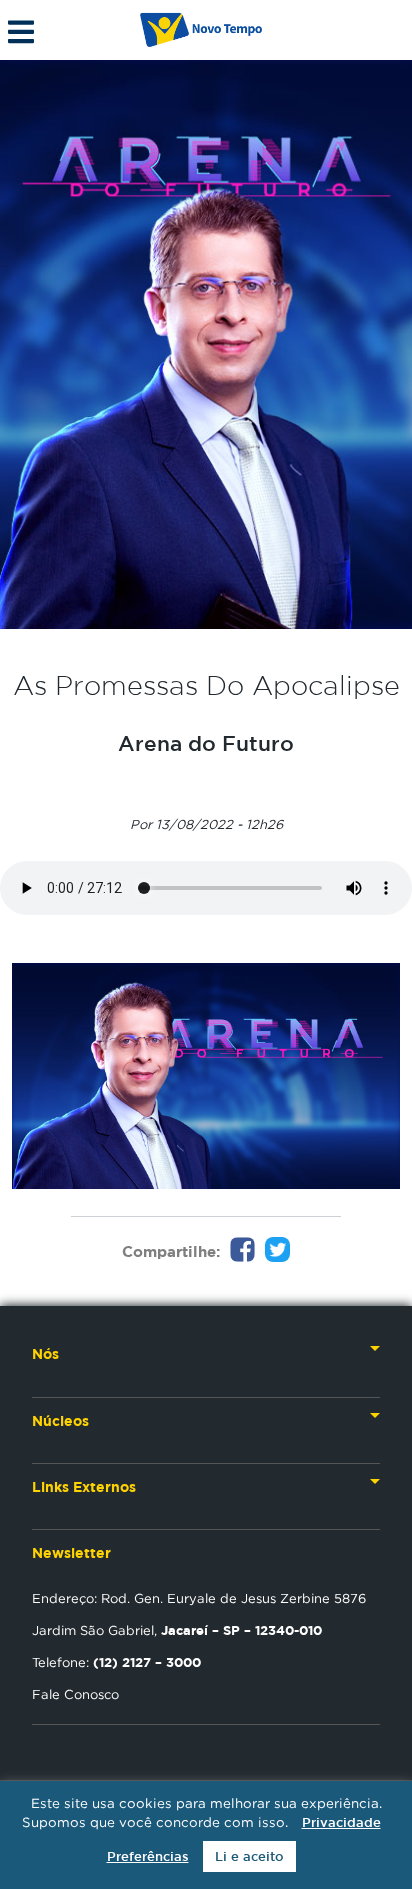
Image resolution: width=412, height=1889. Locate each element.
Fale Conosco (75, 1694)
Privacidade (341, 1822)
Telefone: (116, 1662)
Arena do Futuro (206, 743)
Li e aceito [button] (249, 1856)
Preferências (148, 1856)
